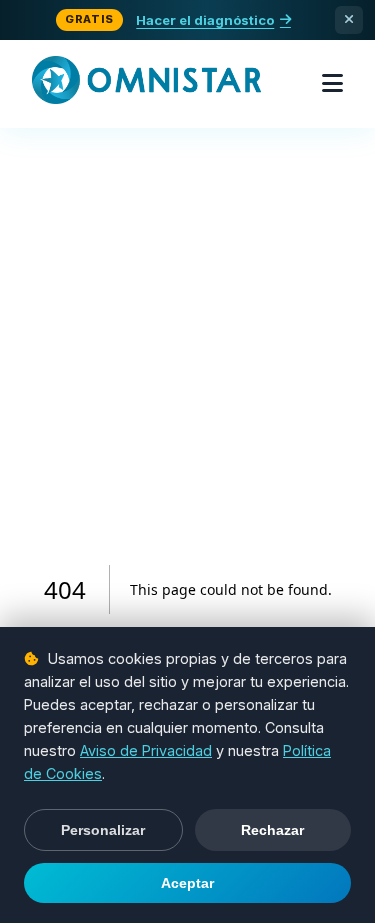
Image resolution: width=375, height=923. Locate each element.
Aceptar (187, 883)
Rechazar (272, 830)
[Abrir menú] (332, 84)
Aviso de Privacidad (146, 750)
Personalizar (103, 830)
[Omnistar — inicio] (146, 84)
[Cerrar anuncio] (349, 20)
